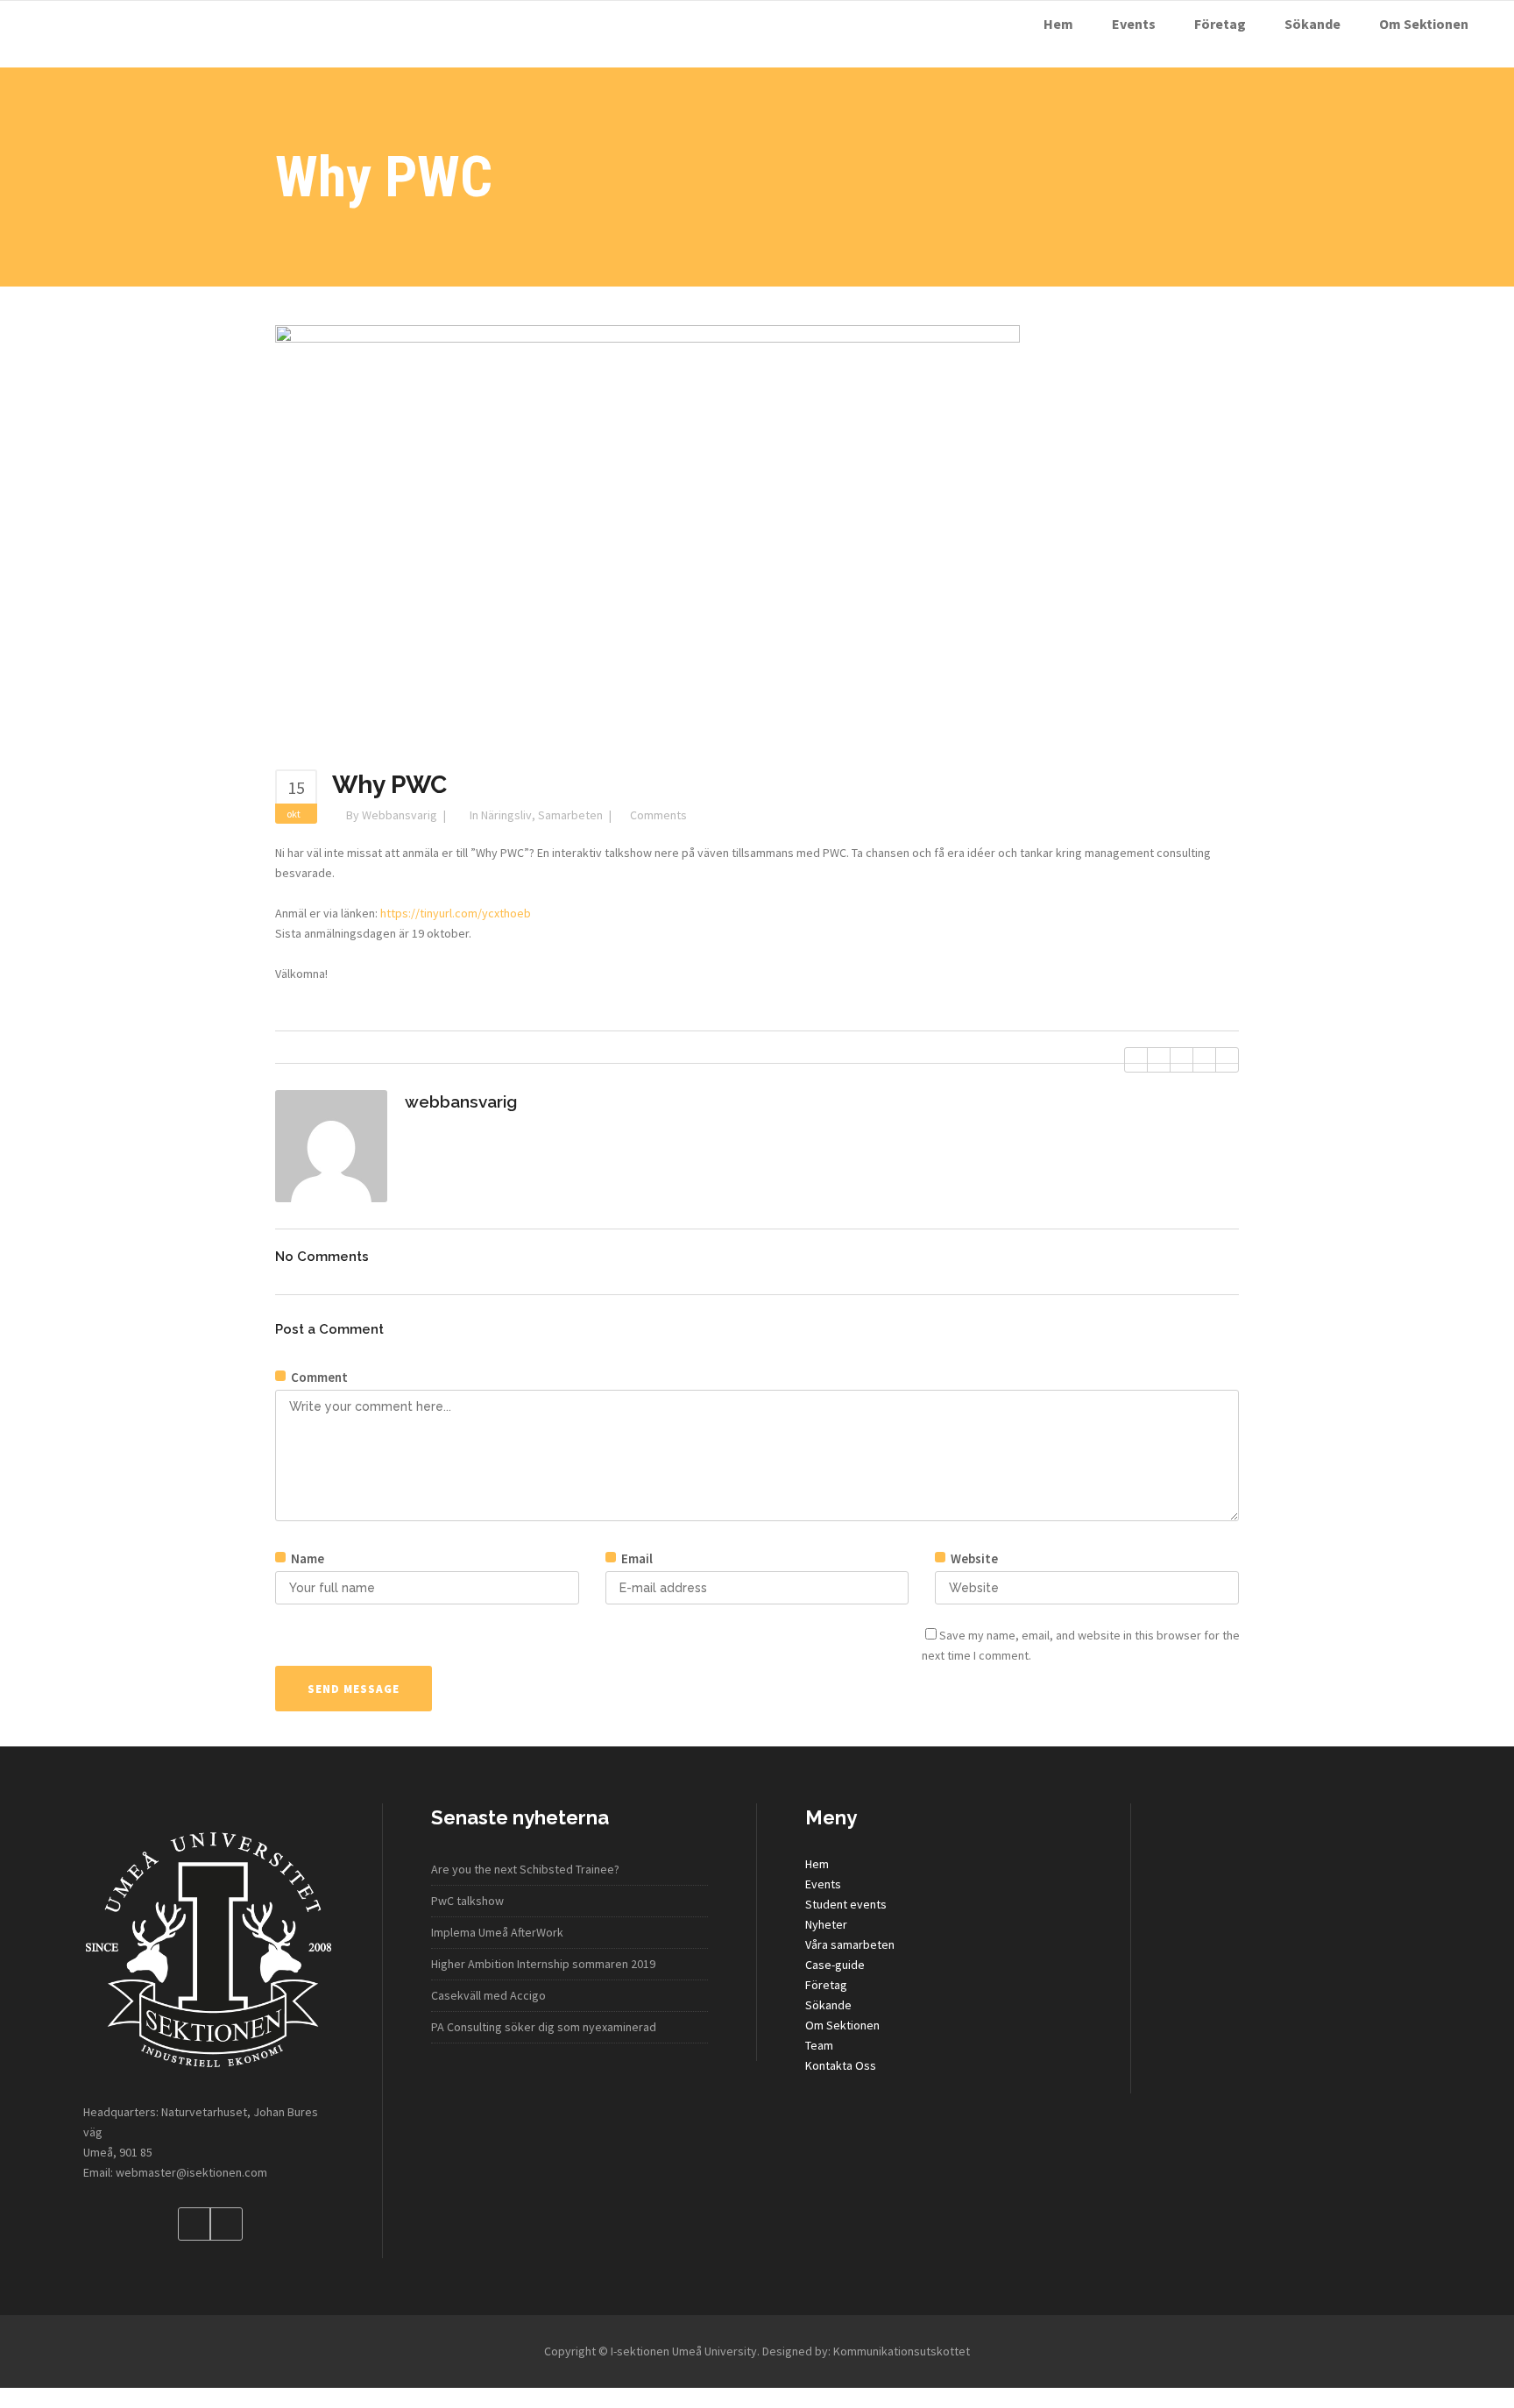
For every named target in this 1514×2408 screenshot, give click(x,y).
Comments (658, 815)
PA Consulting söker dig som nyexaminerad (544, 2027)
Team (819, 2045)
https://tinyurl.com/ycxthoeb (456, 913)
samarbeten (570, 815)
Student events (846, 1904)
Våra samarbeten (850, 1944)
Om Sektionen (842, 2025)
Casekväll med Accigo (488, 1995)
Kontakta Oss (841, 2065)
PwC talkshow (467, 1901)
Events (823, 1884)
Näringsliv (506, 815)
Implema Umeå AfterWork (497, 1932)
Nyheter (826, 1924)
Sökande (828, 2005)
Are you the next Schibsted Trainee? (525, 1869)
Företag (826, 1985)
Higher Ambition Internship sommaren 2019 (543, 1964)
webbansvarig (400, 815)
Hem (817, 1864)
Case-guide (835, 1965)
